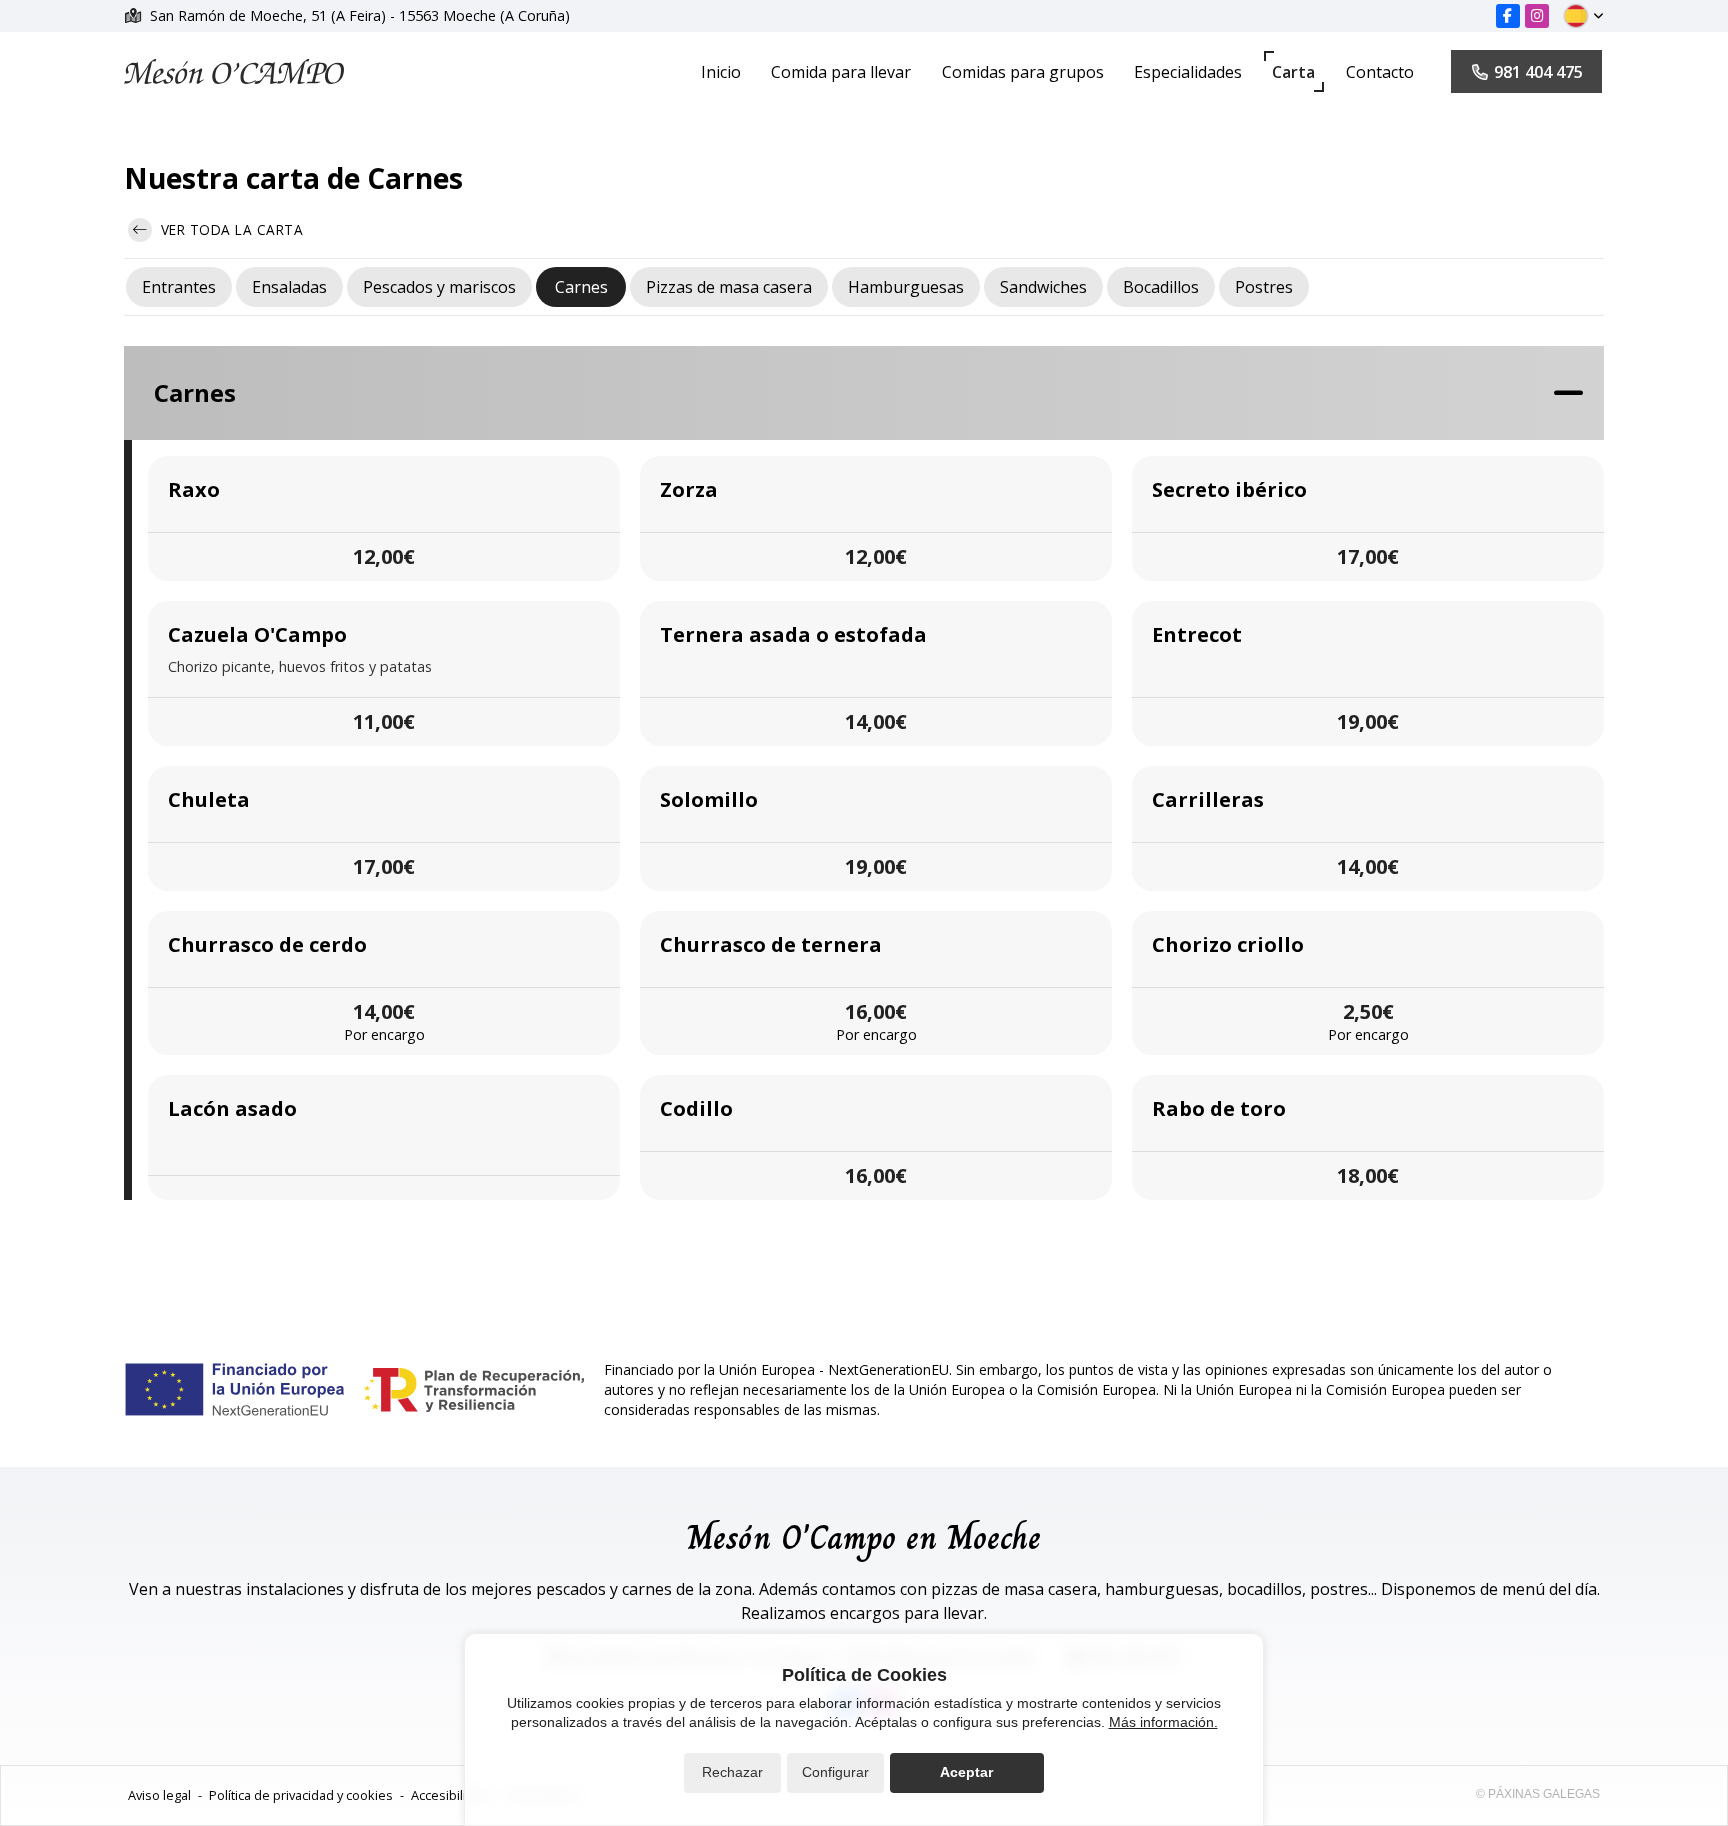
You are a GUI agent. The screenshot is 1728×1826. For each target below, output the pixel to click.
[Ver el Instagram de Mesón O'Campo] (1537, 16)
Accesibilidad (450, 1795)
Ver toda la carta (229, 229)
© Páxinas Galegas (1538, 1794)
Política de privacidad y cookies (301, 1795)
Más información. (1163, 1722)
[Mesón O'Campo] (234, 71)
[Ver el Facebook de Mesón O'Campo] (1508, 16)
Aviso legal (159, 1795)
